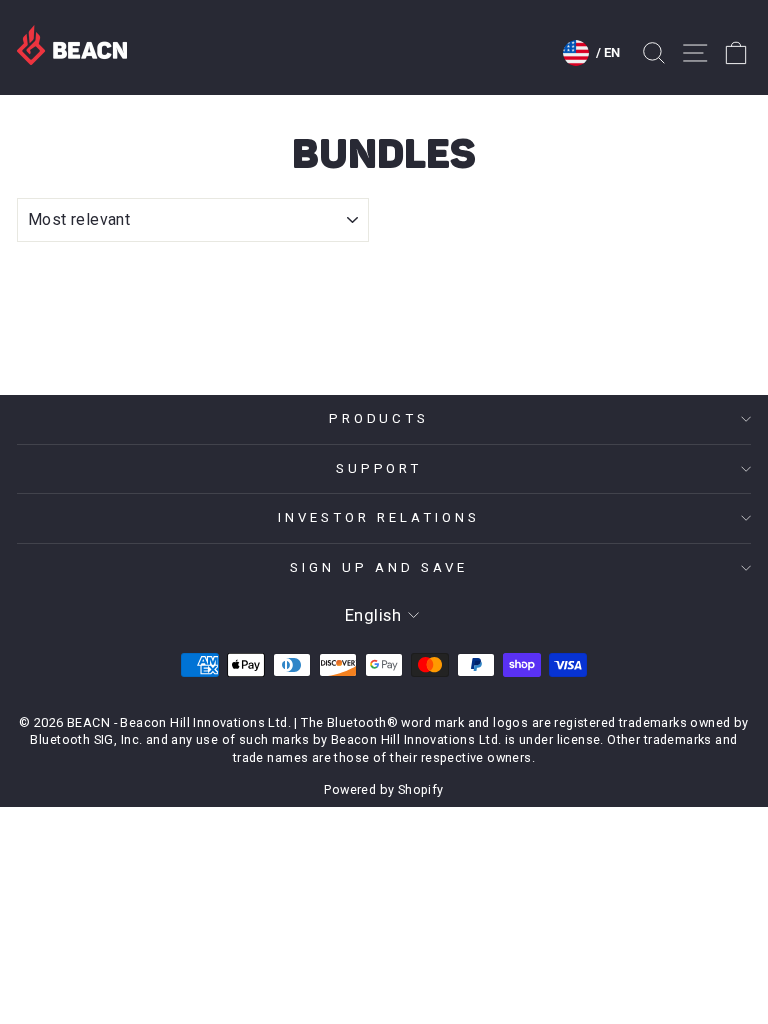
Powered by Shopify (383, 789)
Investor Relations (379, 517)
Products (379, 418)
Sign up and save (379, 567)
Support (379, 468)
